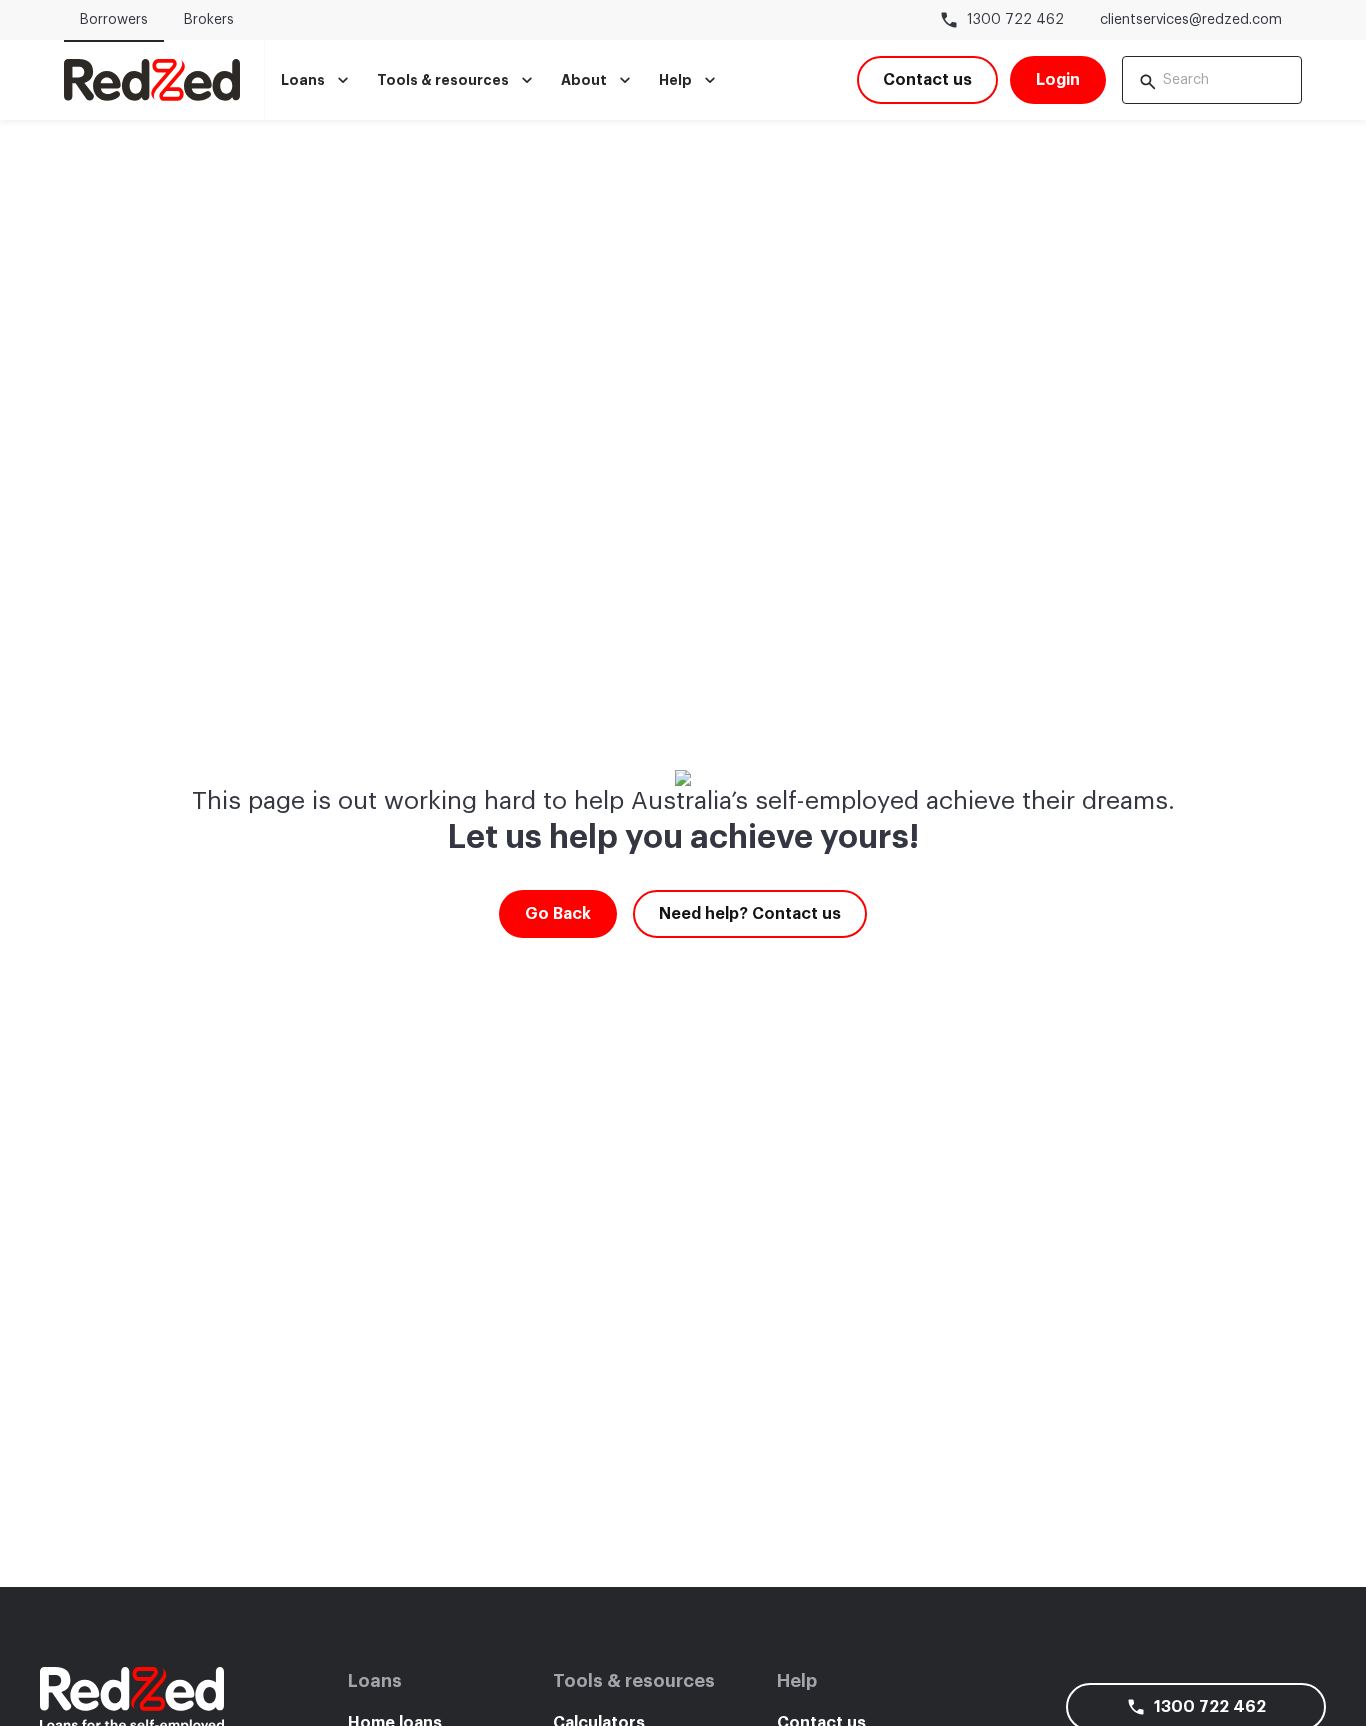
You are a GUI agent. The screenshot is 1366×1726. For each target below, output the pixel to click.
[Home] (152, 80)
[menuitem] (317, 80)
